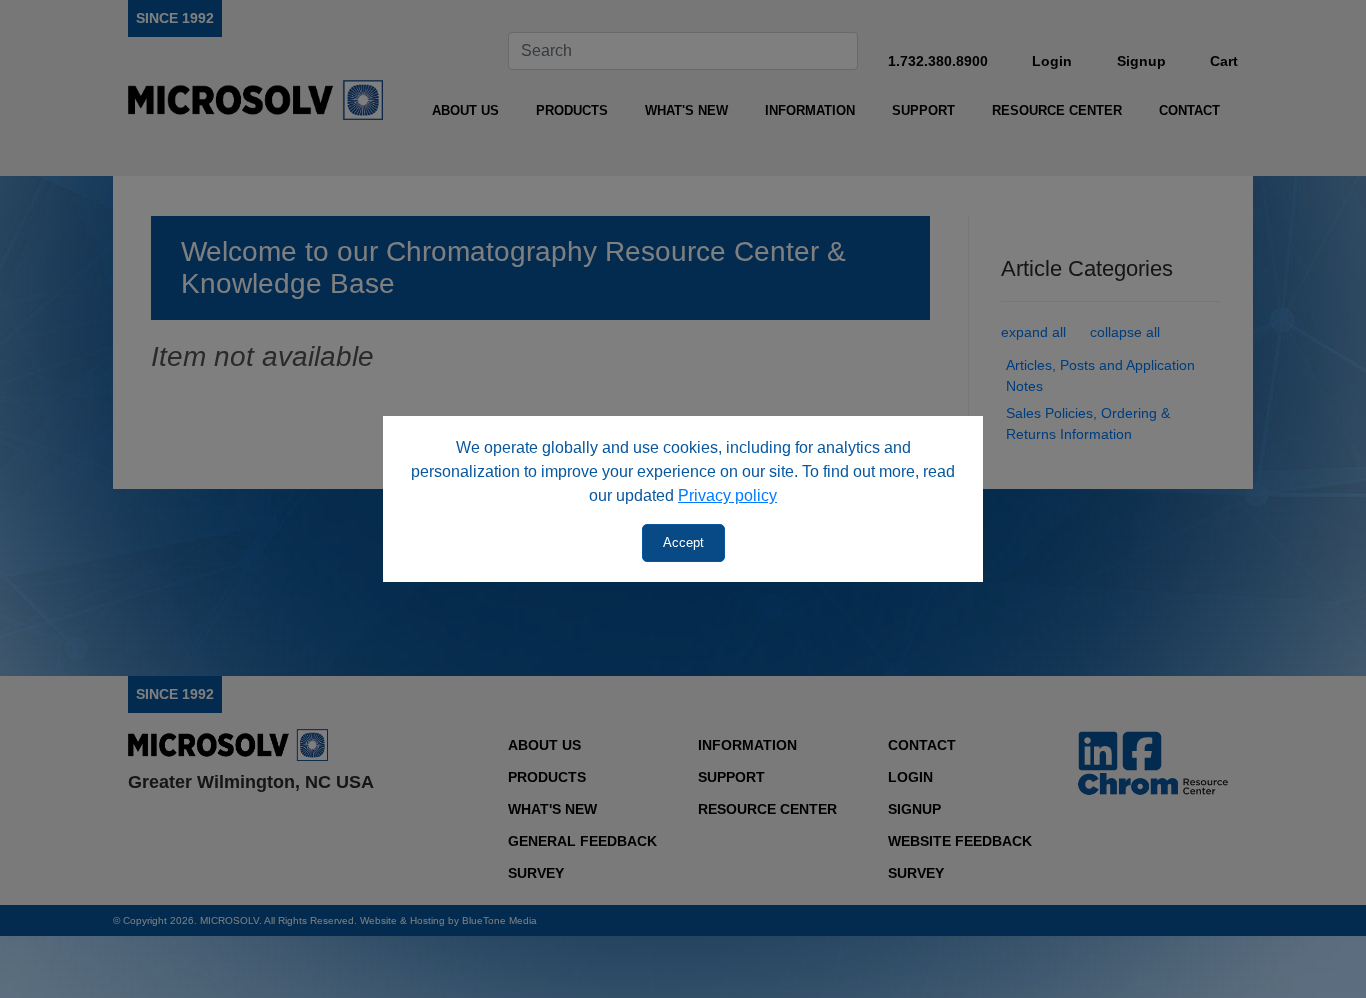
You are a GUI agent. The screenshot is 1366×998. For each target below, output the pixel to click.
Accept (683, 542)
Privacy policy (727, 495)
